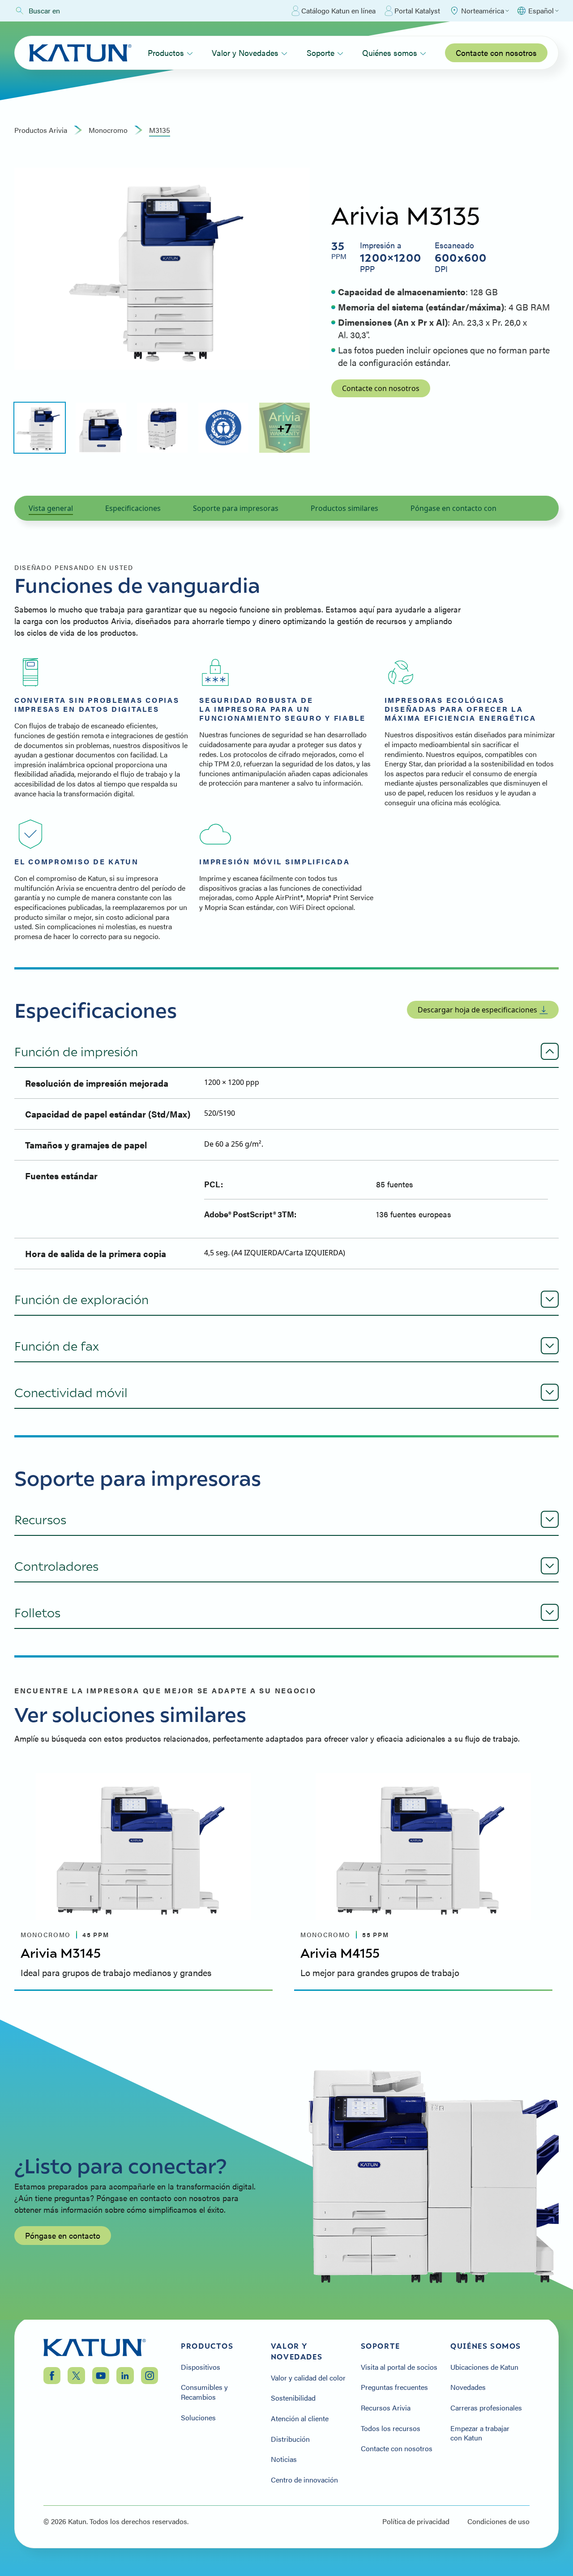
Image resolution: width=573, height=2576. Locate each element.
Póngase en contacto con (453, 508)
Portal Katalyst (417, 11)
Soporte (321, 53)
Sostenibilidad (293, 2398)
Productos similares (344, 508)
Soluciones (198, 2418)
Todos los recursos (391, 2428)
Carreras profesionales (486, 2408)
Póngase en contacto (63, 2235)
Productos (166, 53)
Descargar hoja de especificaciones (477, 1010)
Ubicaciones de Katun (484, 2367)
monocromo (108, 130)
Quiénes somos (390, 53)
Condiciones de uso (498, 2521)
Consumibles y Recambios (204, 2392)
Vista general (51, 508)
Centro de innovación (304, 2480)
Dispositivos (201, 2367)
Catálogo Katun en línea (338, 11)
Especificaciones (133, 508)
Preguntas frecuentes (394, 2387)
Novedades (468, 2387)
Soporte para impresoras (236, 508)
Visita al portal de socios (399, 2367)
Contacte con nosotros (496, 53)
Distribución (290, 2439)
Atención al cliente (300, 2419)
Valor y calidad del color (308, 2378)
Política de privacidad (416, 2521)
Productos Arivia (41, 130)
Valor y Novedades (245, 53)
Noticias (284, 2459)
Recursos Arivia (386, 2408)
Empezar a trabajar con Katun (480, 2433)
